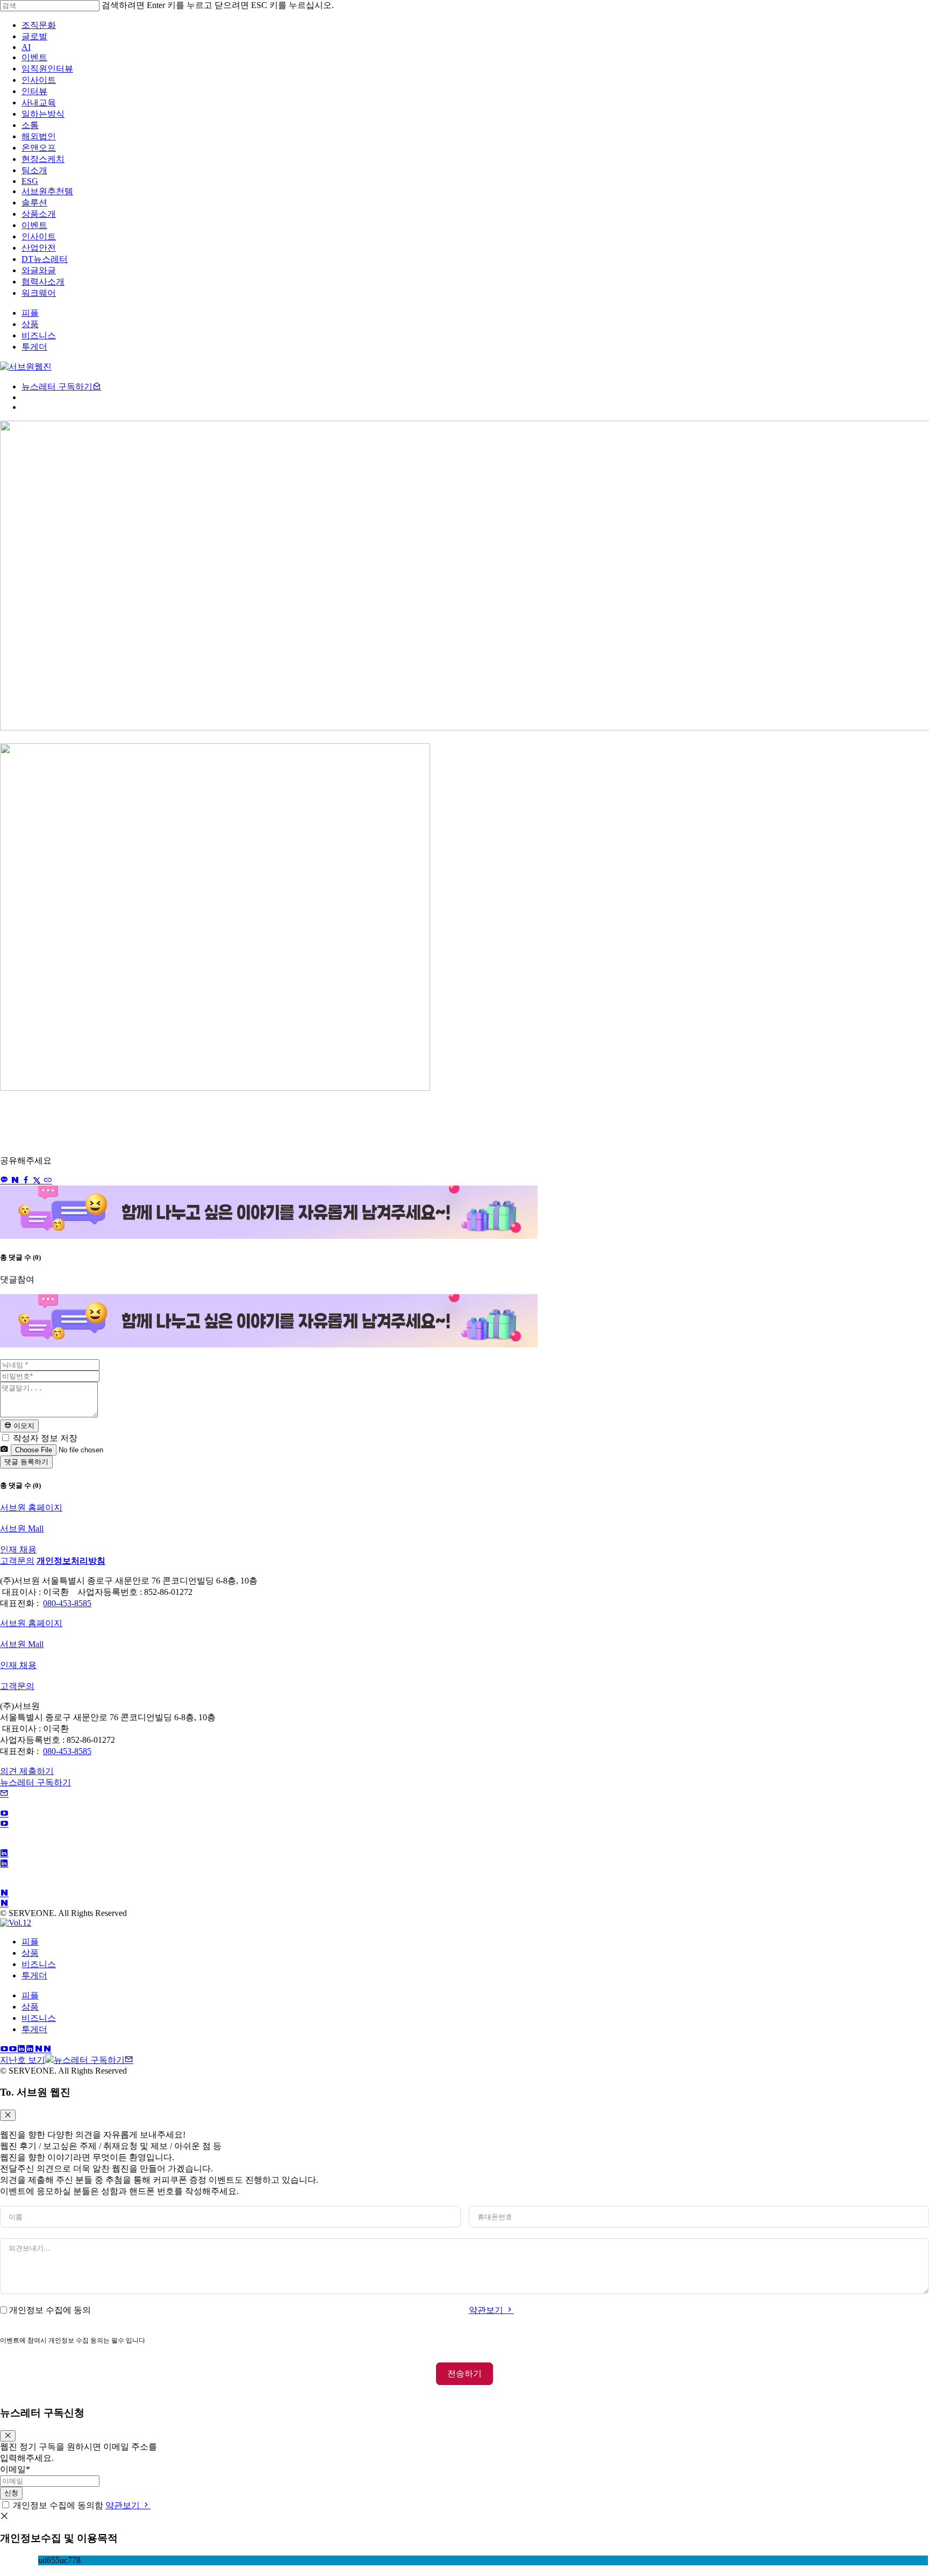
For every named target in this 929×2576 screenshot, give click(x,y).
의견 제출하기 (27, 1771)
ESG (30, 181)
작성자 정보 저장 (44, 1438)
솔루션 (34, 203)
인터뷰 (34, 91)
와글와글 (39, 270)
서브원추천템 (47, 191)
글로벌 (34, 36)
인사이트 (39, 80)
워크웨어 (39, 293)
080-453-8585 (67, 1603)
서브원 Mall (22, 1528)
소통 (30, 125)
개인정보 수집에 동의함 (58, 2505)
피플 (30, 1942)
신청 (11, 2493)
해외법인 (39, 136)
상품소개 (39, 214)
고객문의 (17, 1561)
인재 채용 (18, 1549)
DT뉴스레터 (45, 259)
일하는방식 (43, 114)
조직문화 (39, 25)
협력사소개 (43, 282)
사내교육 (39, 102)
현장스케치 (43, 159)
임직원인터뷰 (47, 69)
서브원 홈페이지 (31, 1507)
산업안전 (39, 248)
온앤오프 (39, 148)
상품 (30, 1953)
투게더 (34, 1975)
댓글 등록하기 (26, 1462)
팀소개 (34, 170)
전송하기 (464, 2373)
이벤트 (34, 57)
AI (26, 47)
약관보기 (487, 2310)
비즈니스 (39, 1964)
